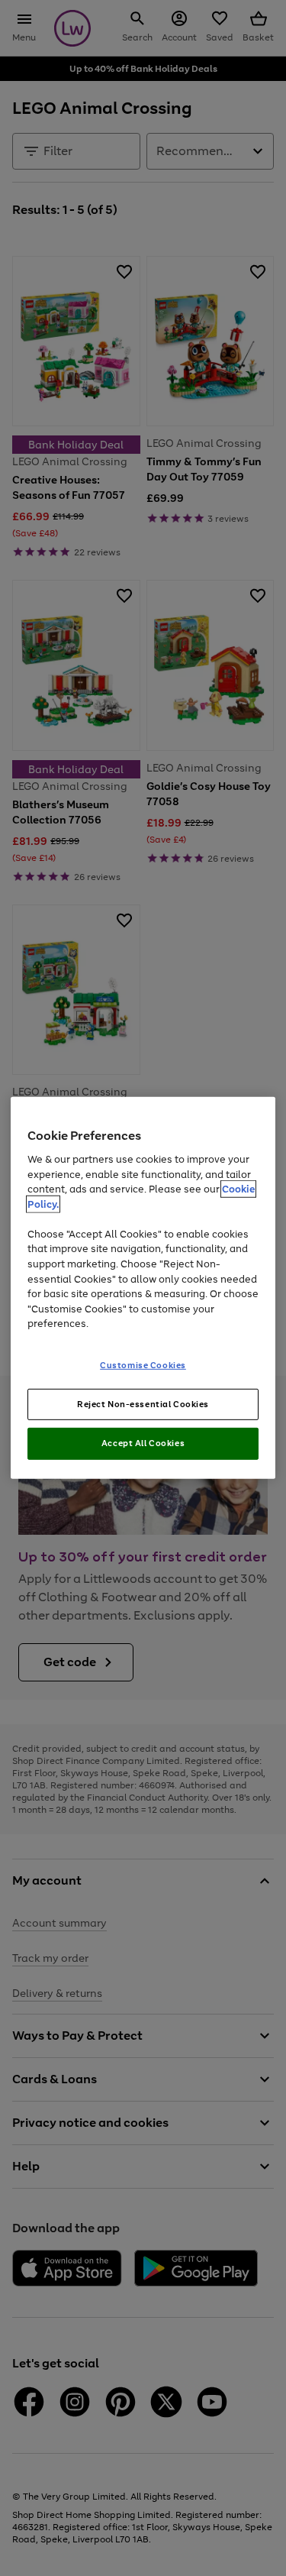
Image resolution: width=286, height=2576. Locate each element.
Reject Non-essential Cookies (143, 1403)
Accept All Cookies (143, 1443)
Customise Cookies (143, 1364)
